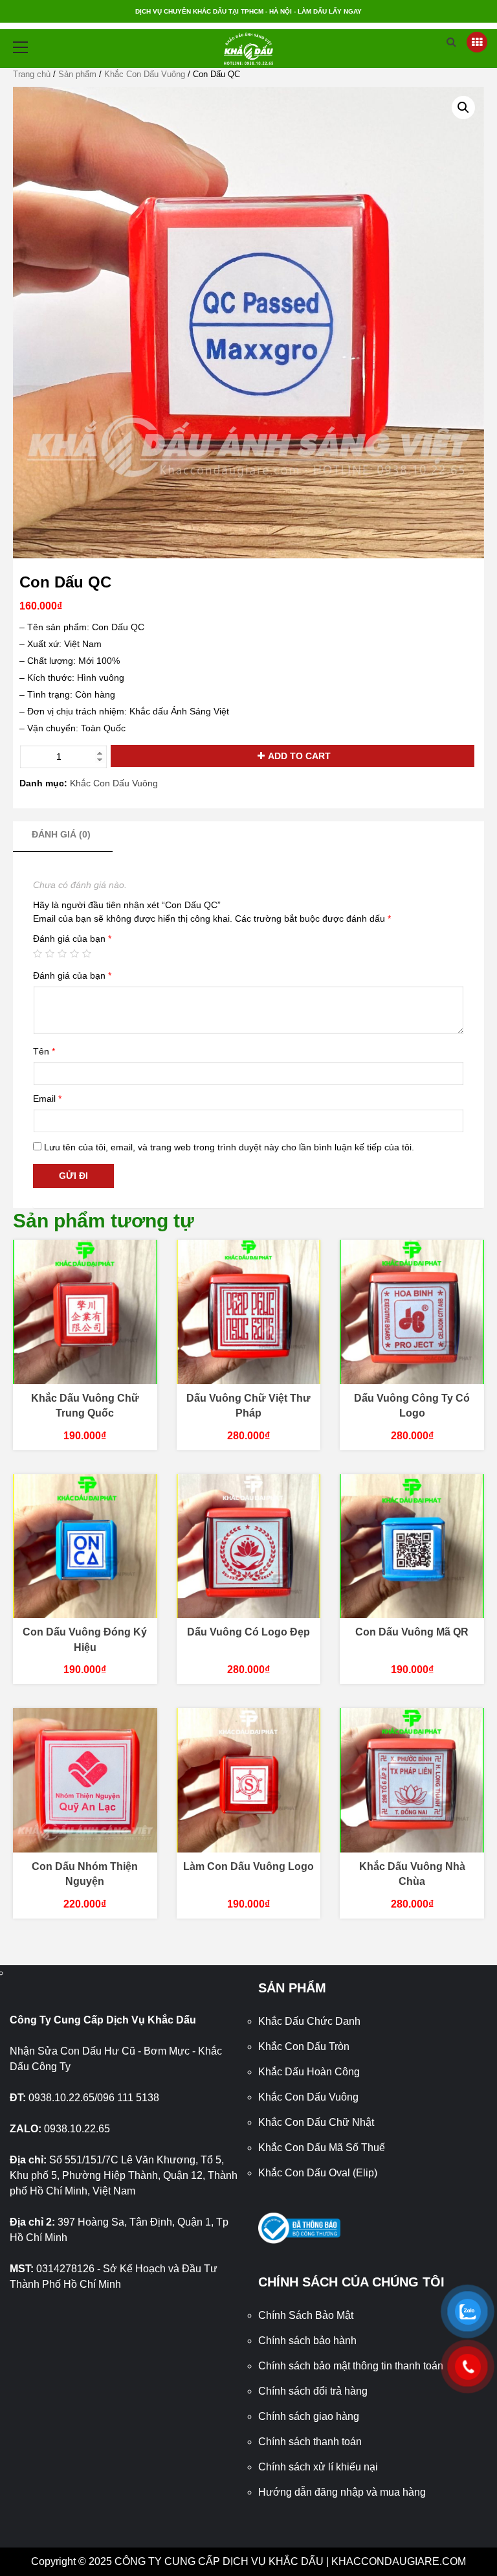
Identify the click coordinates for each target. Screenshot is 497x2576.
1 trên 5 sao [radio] (38, 953)
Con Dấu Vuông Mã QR (412, 1632)
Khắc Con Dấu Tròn (304, 2046)
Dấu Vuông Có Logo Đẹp (248, 1632)
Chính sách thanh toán (310, 2442)
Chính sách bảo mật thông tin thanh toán (351, 2366)
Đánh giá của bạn (72, 939)
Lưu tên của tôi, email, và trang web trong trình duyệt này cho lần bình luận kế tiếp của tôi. (229, 1147)
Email (47, 1099)
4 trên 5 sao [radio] (74, 953)
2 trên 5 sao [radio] (50, 953)
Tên (44, 1051)
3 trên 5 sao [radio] (62, 953)
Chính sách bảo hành (307, 2341)
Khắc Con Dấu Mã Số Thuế (322, 2148)
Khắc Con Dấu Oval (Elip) (318, 2173)
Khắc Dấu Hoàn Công (309, 2072)
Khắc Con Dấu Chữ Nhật (316, 2122)
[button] (463, 108)
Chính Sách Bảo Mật (306, 2315)
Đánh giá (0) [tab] (61, 834)
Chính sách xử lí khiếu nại (318, 2467)
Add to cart (299, 756)
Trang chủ (32, 74)
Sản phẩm (77, 74)
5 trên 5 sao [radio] (87, 953)
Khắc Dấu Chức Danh (309, 2021)
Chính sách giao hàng (309, 2416)
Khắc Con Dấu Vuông (145, 74)
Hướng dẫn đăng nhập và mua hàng (342, 2492)
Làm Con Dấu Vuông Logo (248, 1866)
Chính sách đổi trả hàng (313, 2391)
